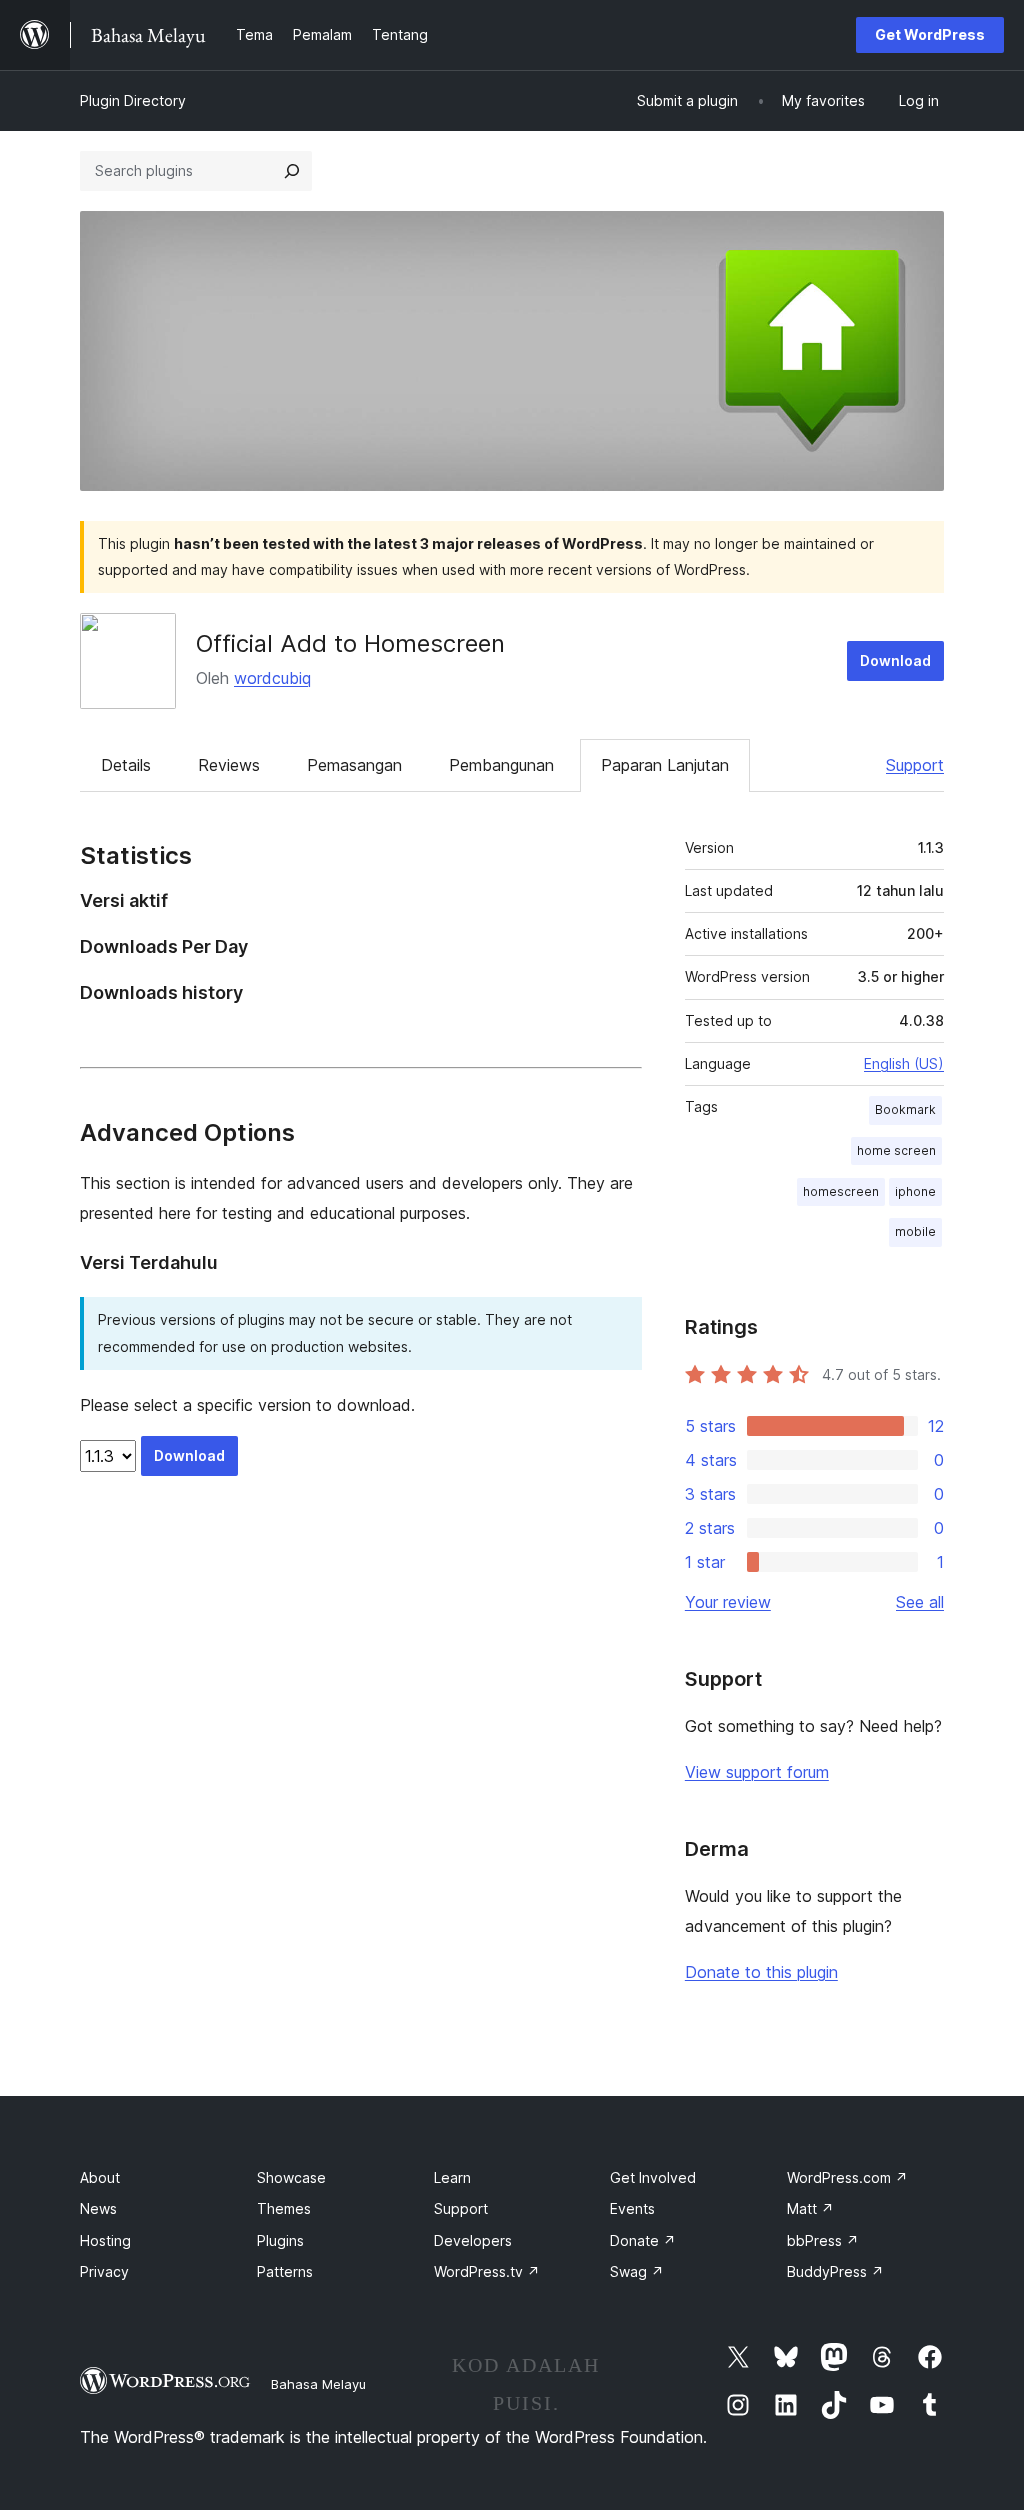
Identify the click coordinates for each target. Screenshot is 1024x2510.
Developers (473, 2240)
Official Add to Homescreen (350, 643)
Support (915, 765)
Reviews (229, 765)
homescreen (841, 1191)
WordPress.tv (487, 2271)
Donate (643, 2240)
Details (126, 765)
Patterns (285, 2271)
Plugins (280, 2240)
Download (895, 660)
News (98, 2208)
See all (920, 1602)
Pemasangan (354, 765)
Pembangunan (501, 765)
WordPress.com (847, 2177)
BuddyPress (835, 2271)
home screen (896, 1150)
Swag (637, 2271)
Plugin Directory (133, 100)
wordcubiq (272, 678)
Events (632, 2208)
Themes (284, 2208)
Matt (810, 2208)
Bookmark (905, 1109)
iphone (915, 1191)
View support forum (757, 1772)
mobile (915, 1231)
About (100, 2177)
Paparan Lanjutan (665, 765)
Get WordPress (930, 34)
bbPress (823, 2240)
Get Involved (653, 2177)
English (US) (904, 1063)
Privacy (104, 2271)
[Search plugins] (292, 171)
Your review (728, 1602)
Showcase (291, 2177)
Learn (452, 2177)
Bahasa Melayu (318, 2384)
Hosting (105, 2240)
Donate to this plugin (761, 1972)
